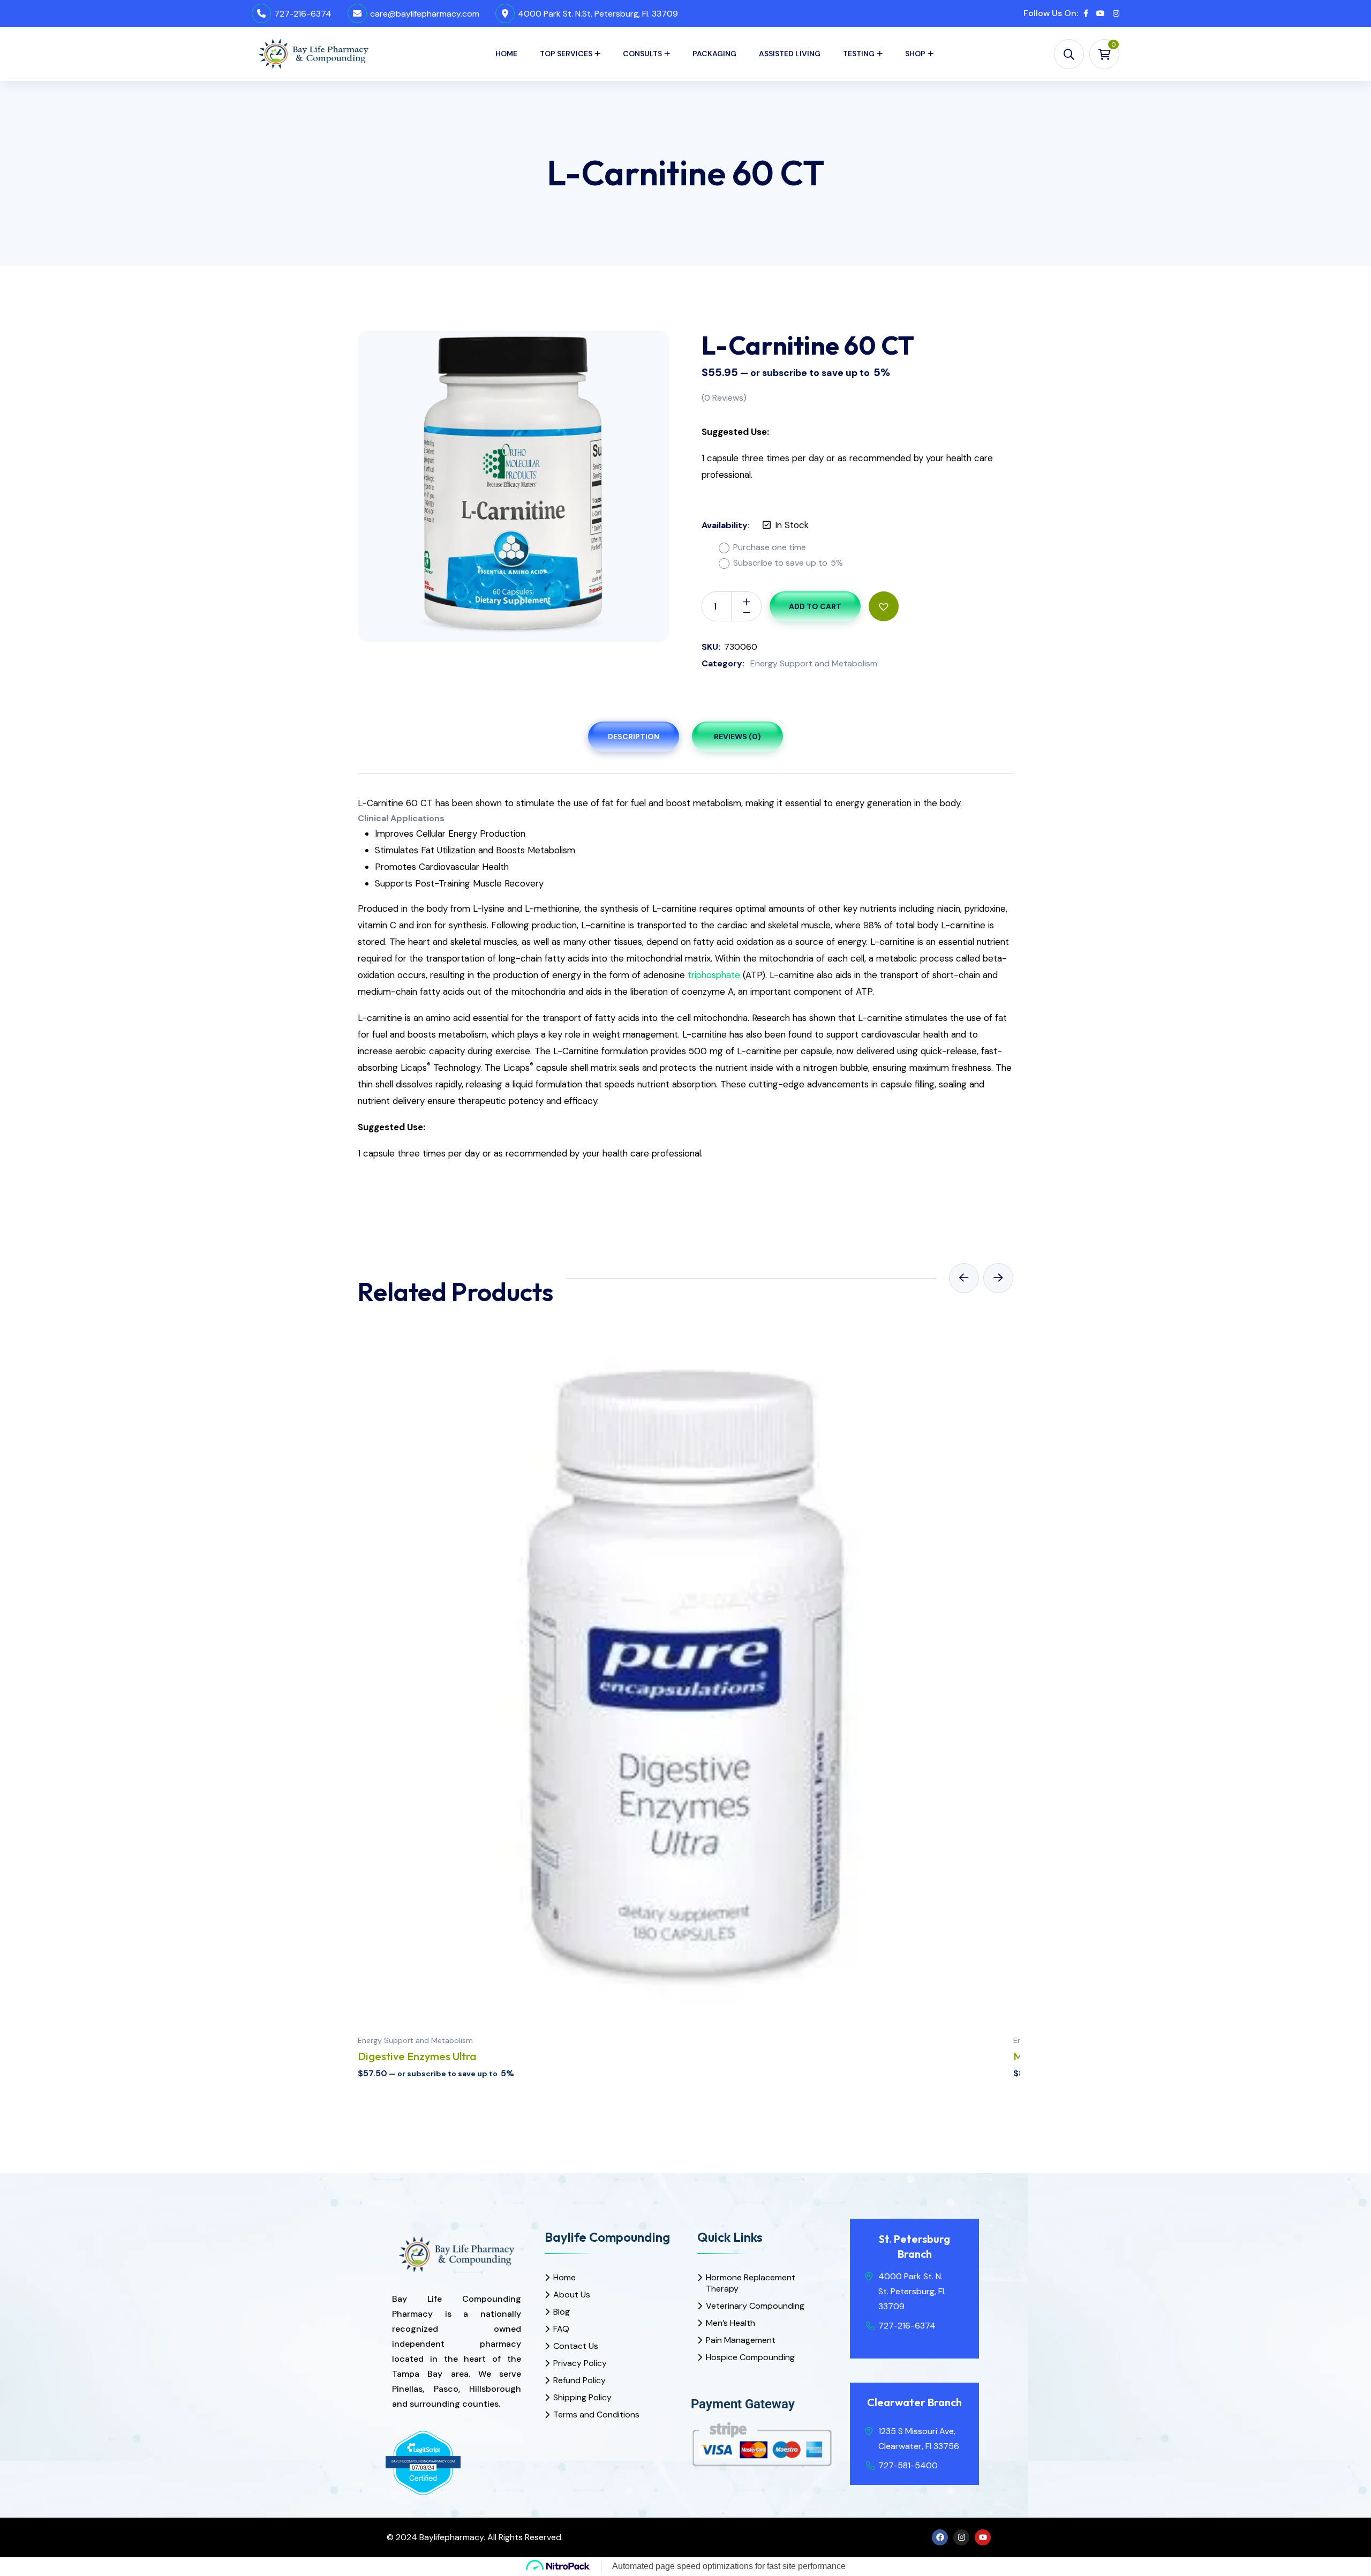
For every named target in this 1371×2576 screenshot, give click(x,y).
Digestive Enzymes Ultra (417, 2056)
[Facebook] (940, 2537)
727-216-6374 (303, 14)
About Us (572, 2295)
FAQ (561, 2329)
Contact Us (576, 2346)
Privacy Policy (580, 2363)
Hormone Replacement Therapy (751, 2283)
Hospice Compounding (750, 2357)
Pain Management (741, 2340)
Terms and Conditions (596, 2414)
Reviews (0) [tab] (737, 737)
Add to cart (815, 606)
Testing (859, 54)
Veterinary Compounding (755, 2306)
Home (506, 54)
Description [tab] (634, 737)
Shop (915, 54)
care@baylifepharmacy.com (425, 14)
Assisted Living (790, 54)
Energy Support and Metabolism (814, 663)
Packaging (714, 54)
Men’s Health (730, 2323)
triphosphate (714, 975)
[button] (884, 606)
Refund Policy (579, 2380)
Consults (642, 54)
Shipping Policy (582, 2397)
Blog (562, 2312)
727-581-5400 (908, 2465)
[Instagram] (961, 2537)
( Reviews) (724, 398)
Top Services (566, 54)
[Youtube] (983, 2537)
